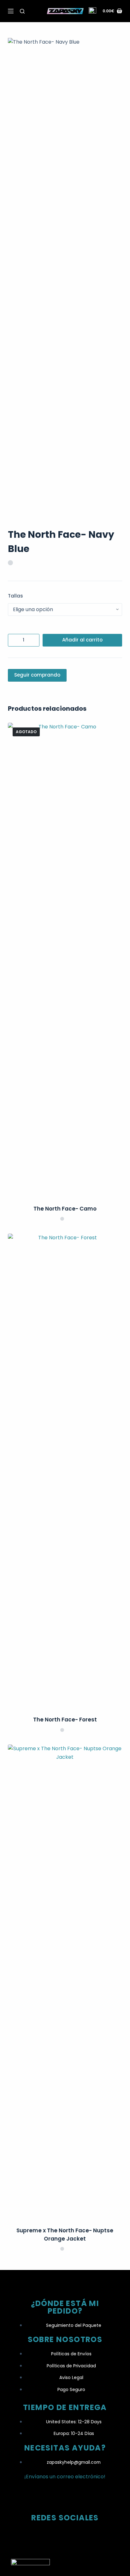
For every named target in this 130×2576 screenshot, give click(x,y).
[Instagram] (40, 2536)
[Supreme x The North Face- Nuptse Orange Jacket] (65, 1982)
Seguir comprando (37, 675)
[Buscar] (22, 11)
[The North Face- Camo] (65, 960)
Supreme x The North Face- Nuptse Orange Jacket (65, 2235)
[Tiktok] (65, 2536)
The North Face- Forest (65, 1720)
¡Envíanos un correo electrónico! (65, 2477)
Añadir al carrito (82, 640)
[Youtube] (90, 2536)
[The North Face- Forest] (65, 1471)
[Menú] (11, 11)
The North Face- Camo (65, 1209)
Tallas (15, 596)
